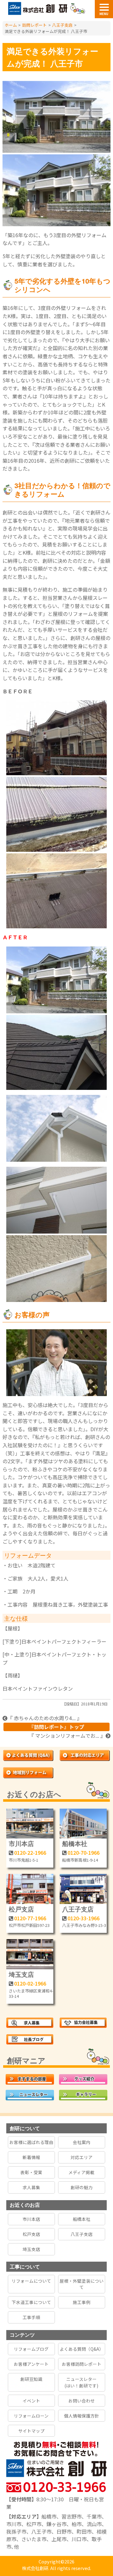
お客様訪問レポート (82, 2364)
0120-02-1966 (30, 1983)
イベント (31, 2401)
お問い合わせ (82, 2401)
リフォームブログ (31, 2349)
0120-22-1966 (30, 1853)
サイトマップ (31, 2431)
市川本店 (21, 1843)
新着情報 (31, 2157)
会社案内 (82, 2142)
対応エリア (82, 2157)
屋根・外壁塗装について (82, 2284)
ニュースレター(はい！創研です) (81, 2382)
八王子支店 (78, 1909)
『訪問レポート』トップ (56, 1727)
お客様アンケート (31, 2364)
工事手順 (31, 2317)
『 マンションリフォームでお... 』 (67, 1736)
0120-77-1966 (30, 1918)
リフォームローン (31, 2416)
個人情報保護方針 (82, 2416)
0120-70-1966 (83, 1853)
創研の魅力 (82, 2187)
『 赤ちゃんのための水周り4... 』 (45, 1718)
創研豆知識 (31, 2379)
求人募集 (31, 2187)
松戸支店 (21, 1909)
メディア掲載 (81, 2172)
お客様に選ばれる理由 (31, 2142)
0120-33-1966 (83, 1918)
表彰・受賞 (31, 2172)
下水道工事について (31, 2302)
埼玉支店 (21, 1974)
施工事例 (82, 2302)
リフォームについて (31, 2281)
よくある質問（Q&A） (82, 2349)
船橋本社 (75, 1843)
